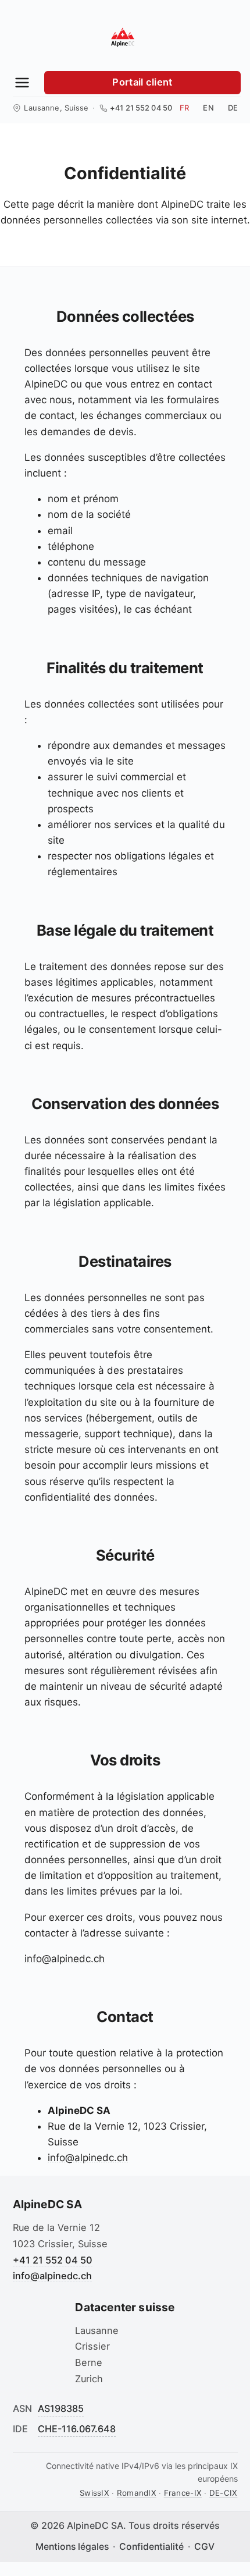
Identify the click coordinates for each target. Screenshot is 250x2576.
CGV (204, 2547)
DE (233, 108)
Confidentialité (151, 2547)
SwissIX (94, 2493)
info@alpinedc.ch (65, 1959)
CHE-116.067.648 (77, 2429)
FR (184, 108)
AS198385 (61, 2408)
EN (208, 108)
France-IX (183, 2493)
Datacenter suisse (125, 2307)
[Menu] (22, 83)
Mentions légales (72, 2547)
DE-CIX (224, 2493)
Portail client (142, 82)
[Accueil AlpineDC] (123, 37)
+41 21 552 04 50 (141, 108)
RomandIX (137, 2493)
